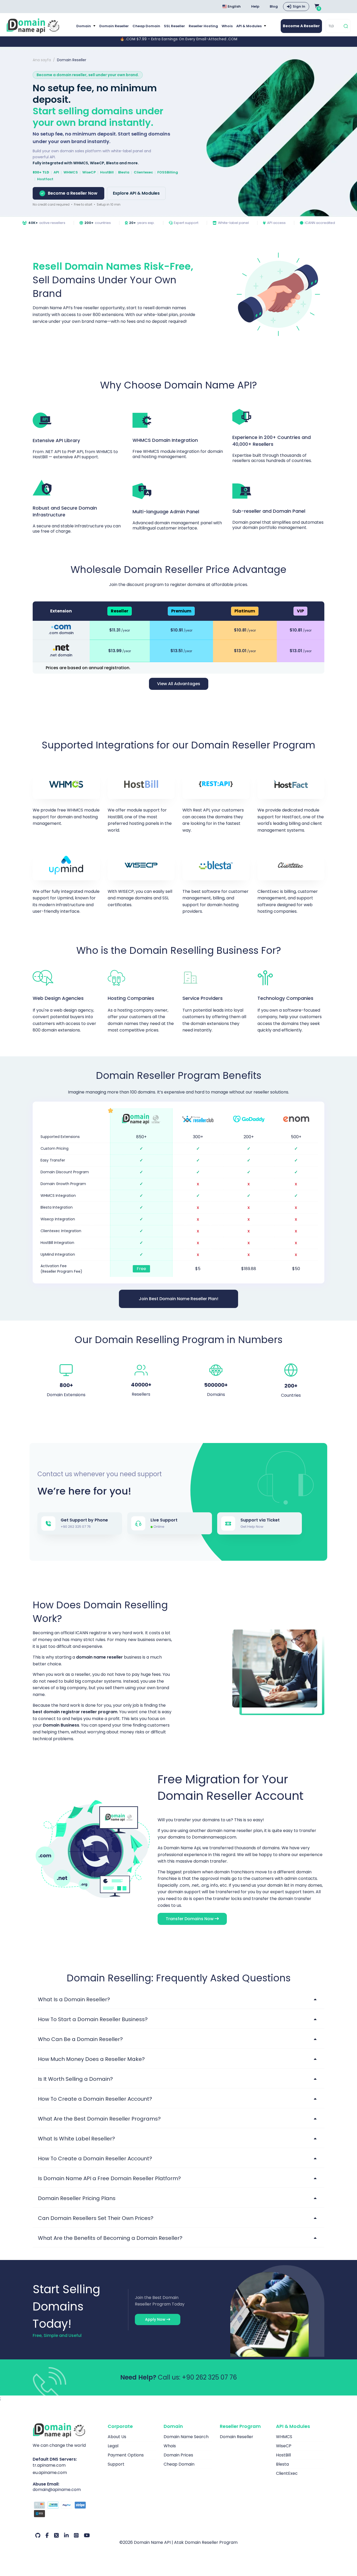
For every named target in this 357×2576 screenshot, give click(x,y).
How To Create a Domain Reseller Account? (95, 2099)
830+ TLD (41, 172)
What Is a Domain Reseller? (74, 1999)
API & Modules (249, 26)
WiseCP (89, 172)
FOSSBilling (168, 172)
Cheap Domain (146, 26)
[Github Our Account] (38, 2535)
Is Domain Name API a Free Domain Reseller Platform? (109, 2178)
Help (255, 6)
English (234, 6)
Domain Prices (178, 2455)
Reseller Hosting (203, 26)
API (56, 172)
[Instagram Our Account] (76, 2535)
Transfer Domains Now (190, 1919)
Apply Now (156, 2319)
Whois (227, 26)
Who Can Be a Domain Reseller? (80, 2039)
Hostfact (45, 179)
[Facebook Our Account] (47, 2535)
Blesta (124, 172)
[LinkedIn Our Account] (66, 2535)
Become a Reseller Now (73, 193)
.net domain (61, 655)
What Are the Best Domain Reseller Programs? (99, 2119)
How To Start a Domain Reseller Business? (93, 2019)
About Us (117, 2437)
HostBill (107, 172)
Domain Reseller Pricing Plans (77, 2198)
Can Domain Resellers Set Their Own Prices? (96, 2218)
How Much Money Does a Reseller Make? (91, 2059)
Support (116, 2464)
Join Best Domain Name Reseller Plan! (179, 1299)
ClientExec (287, 2473)
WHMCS (71, 172)
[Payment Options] (66, 2510)
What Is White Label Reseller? (76, 2139)
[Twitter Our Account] (56, 2535)
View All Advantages (179, 684)
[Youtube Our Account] (87, 2535)
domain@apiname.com (57, 2490)
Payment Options (126, 2455)
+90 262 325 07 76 (209, 2377)
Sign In (299, 6)
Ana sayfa (42, 60)
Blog (274, 6)
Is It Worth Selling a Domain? (75, 2079)
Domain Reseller (114, 26)
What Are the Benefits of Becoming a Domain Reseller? (110, 2238)
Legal (113, 2446)
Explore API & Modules (136, 193)
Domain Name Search (186, 2437)
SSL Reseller (174, 26)
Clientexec (143, 172)
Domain (84, 26)
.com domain (61, 633)
